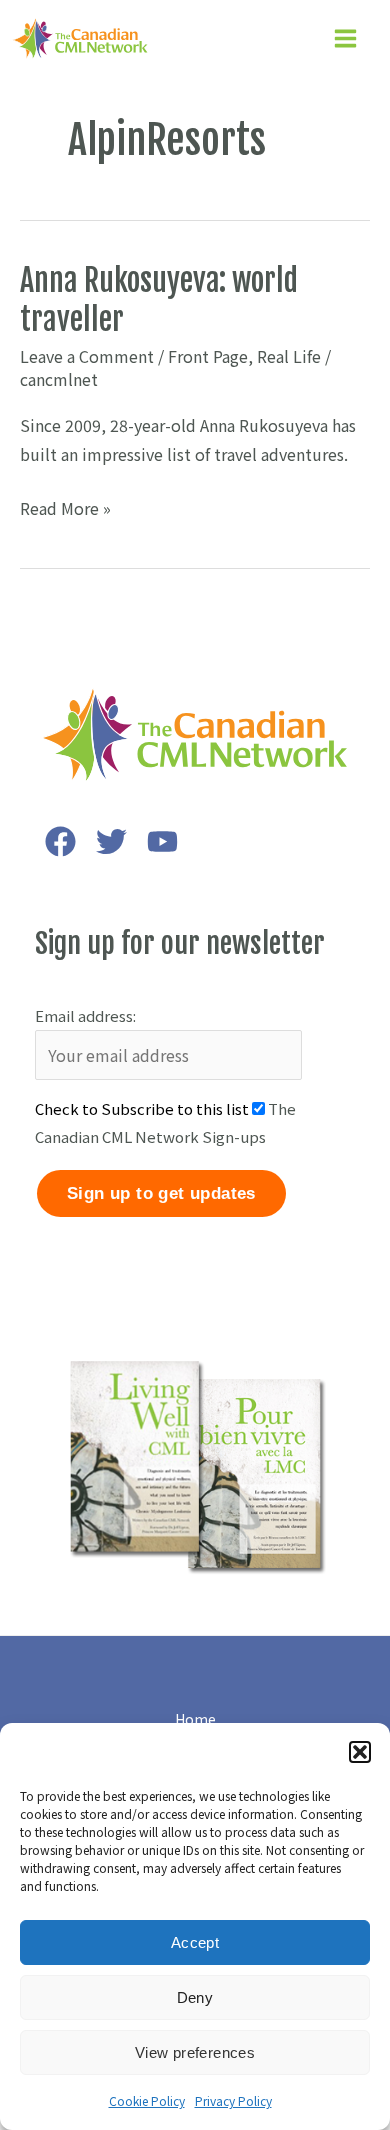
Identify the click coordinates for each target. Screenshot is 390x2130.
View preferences (195, 2052)
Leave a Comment (87, 356)
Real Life (289, 356)
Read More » (65, 509)
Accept (195, 1942)
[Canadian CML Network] (80, 38)
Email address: (85, 1015)
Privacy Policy (233, 2100)
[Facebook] (60, 841)
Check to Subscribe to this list (142, 1108)
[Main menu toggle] (345, 38)
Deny (195, 1997)
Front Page (208, 356)
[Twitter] (111, 841)
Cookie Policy (147, 2100)
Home (195, 1719)
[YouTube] (162, 841)
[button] (360, 1752)
